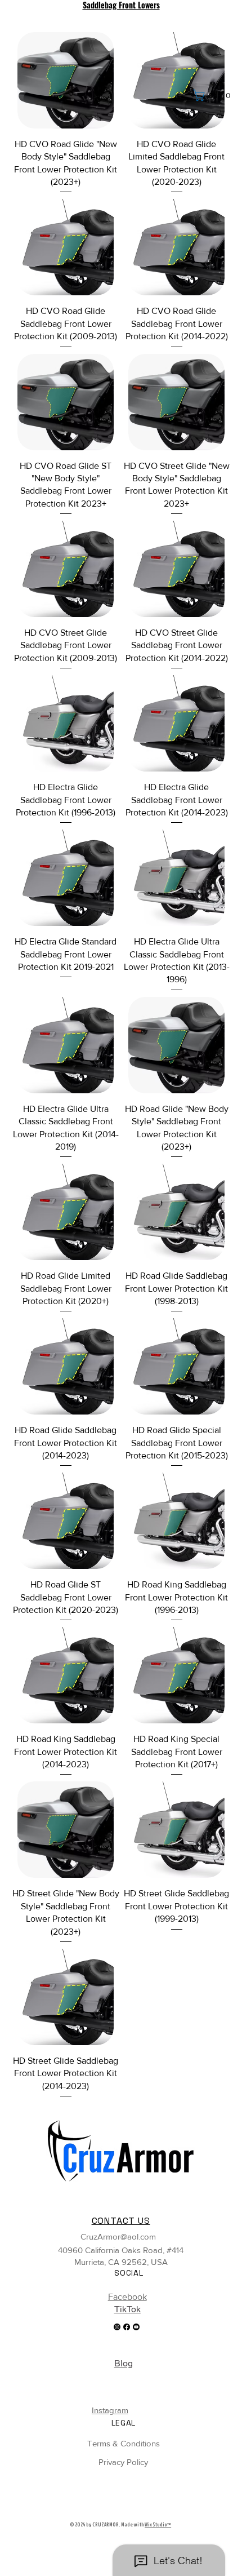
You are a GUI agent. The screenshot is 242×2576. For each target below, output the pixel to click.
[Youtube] (136, 2327)
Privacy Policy (123, 2462)
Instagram (110, 2410)
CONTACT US (121, 2221)
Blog (124, 2363)
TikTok (127, 2309)
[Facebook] (127, 2327)
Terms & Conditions (124, 2443)
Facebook (127, 2297)
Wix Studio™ (158, 2525)
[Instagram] (117, 2327)
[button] (214, 95)
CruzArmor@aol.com (118, 2236)
